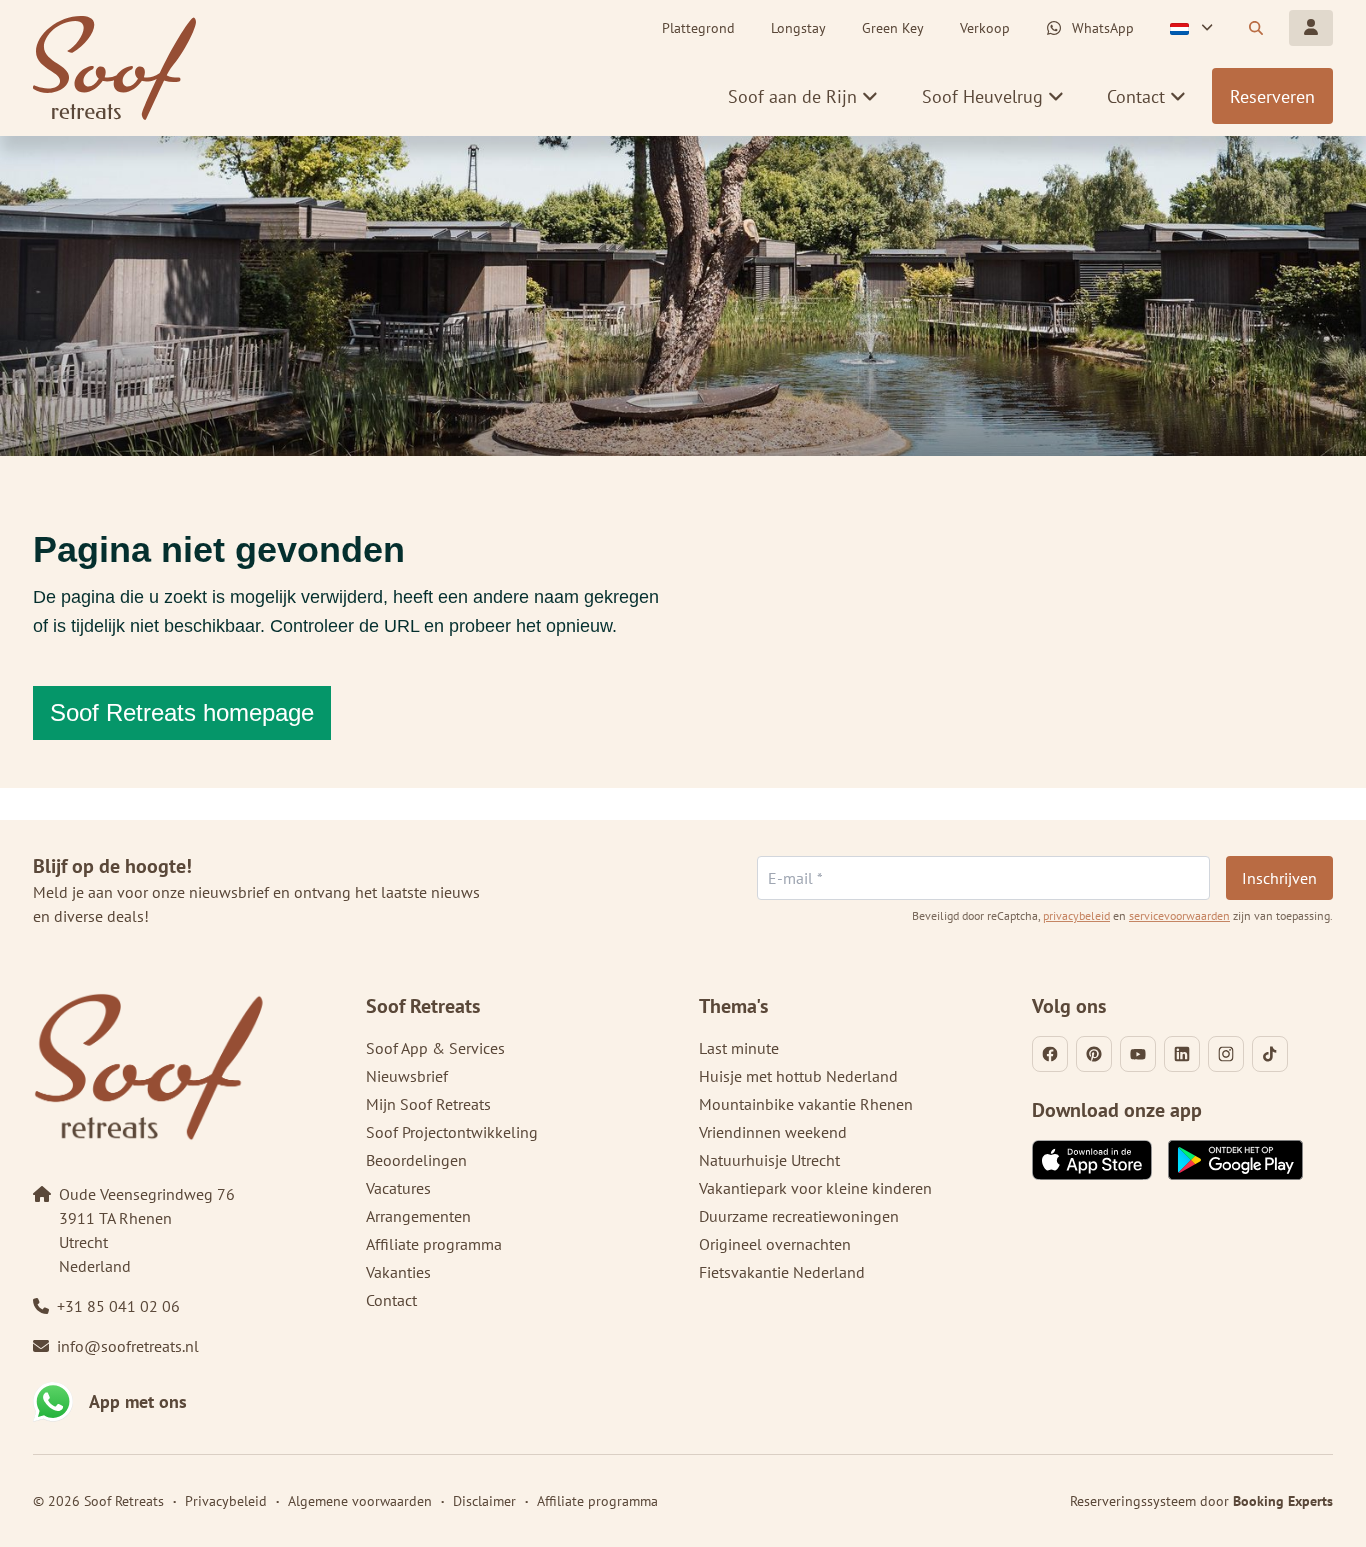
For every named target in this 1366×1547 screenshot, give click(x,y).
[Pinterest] (1094, 1054)
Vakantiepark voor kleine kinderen (815, 1188)
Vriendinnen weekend (773, 1132)
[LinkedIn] (1182, 1054)
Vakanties (398, 1272)
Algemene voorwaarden (360, 1501)
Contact (391, 1300)
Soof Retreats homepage (182, 712)
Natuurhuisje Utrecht (769, 1160)
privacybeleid (1076, 915)
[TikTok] (1270, 1054)
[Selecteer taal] (1191, 28)
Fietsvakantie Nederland (782, 1272)
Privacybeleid (226, 1501)
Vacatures (398, 1188)
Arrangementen (418, 1216)
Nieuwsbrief (407, 1076)
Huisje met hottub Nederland (798, 1076)
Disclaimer (484, 1501)
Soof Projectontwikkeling (452, 1132)
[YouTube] (1138, 1054)
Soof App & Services (435, 1048)
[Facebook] (1050, 1054)
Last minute (739, 1048)
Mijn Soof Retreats (428, 1104)
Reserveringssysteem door (1201, 1501)
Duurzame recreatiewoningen (799, 1216)
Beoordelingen (416, 1160)
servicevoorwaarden (1179, 915)
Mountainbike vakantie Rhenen (806, 1104)
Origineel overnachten (775, 1244)
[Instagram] (1226, 1054)
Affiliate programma (434, 1244)
